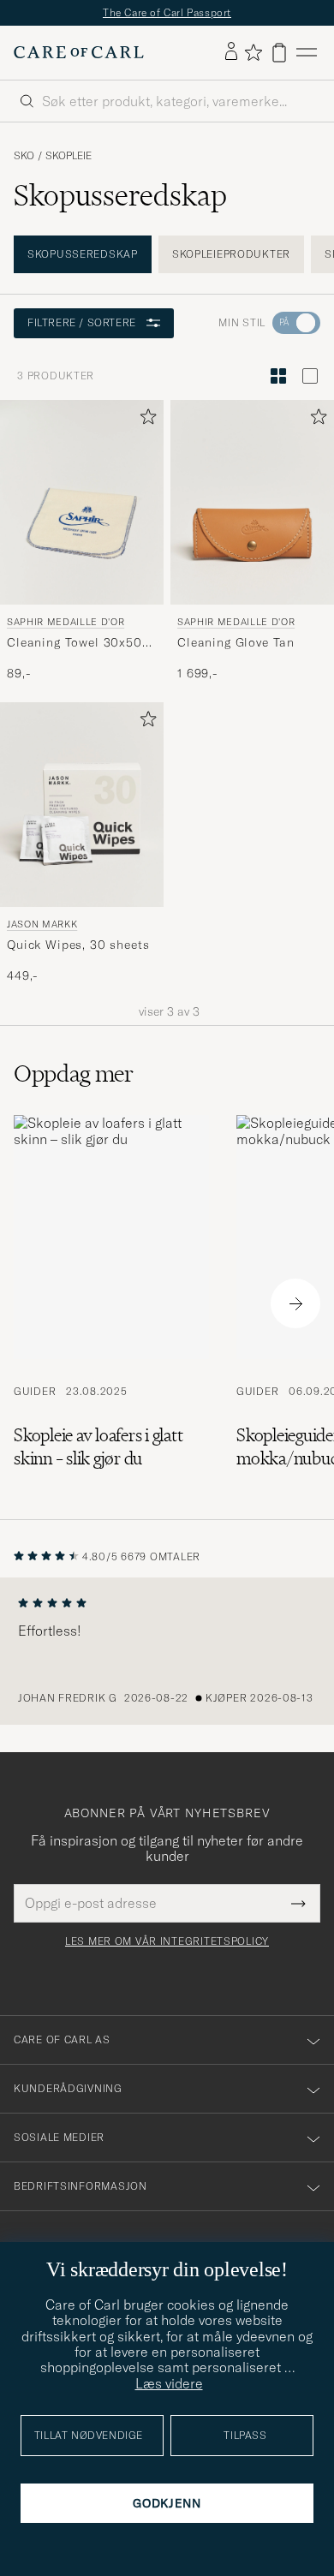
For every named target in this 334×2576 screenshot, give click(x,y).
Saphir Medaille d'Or (66, 621)
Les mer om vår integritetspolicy (167, 1941)
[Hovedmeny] (307, 53)
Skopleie (69, 156)
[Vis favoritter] (253, 52)
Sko (24, 156)
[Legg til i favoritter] (145, 420)
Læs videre (169, 2383)
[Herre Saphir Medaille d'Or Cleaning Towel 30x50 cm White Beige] (82, 502)
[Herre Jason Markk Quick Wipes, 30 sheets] (82, 805)
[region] (167, 1651)
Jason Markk (42, 923)
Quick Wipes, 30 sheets (78, 945)
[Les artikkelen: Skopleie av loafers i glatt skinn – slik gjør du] (111, 1303)
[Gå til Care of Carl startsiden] (79, 52)
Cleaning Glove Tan (236, 642)
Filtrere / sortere (82, 322)
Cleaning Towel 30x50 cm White (75, 643)
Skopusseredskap (83, 254)
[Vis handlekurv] (279, 53)
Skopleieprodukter (231, 254)
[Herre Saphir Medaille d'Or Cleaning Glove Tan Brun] (252, 502)
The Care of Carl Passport (167, 12)
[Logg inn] (231, 52)
